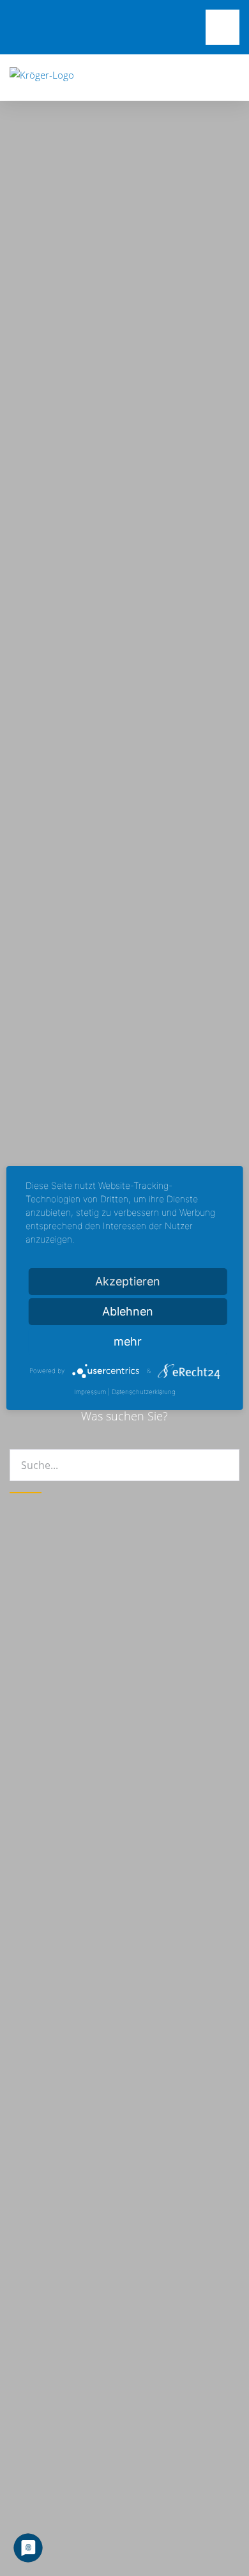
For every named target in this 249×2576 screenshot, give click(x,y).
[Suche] (26, 1493)
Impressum (90, 1392)
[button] (236, 77)
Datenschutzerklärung (144, 1392)
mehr (128, 1341)
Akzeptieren (128, 1281)
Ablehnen (128, 1311)
